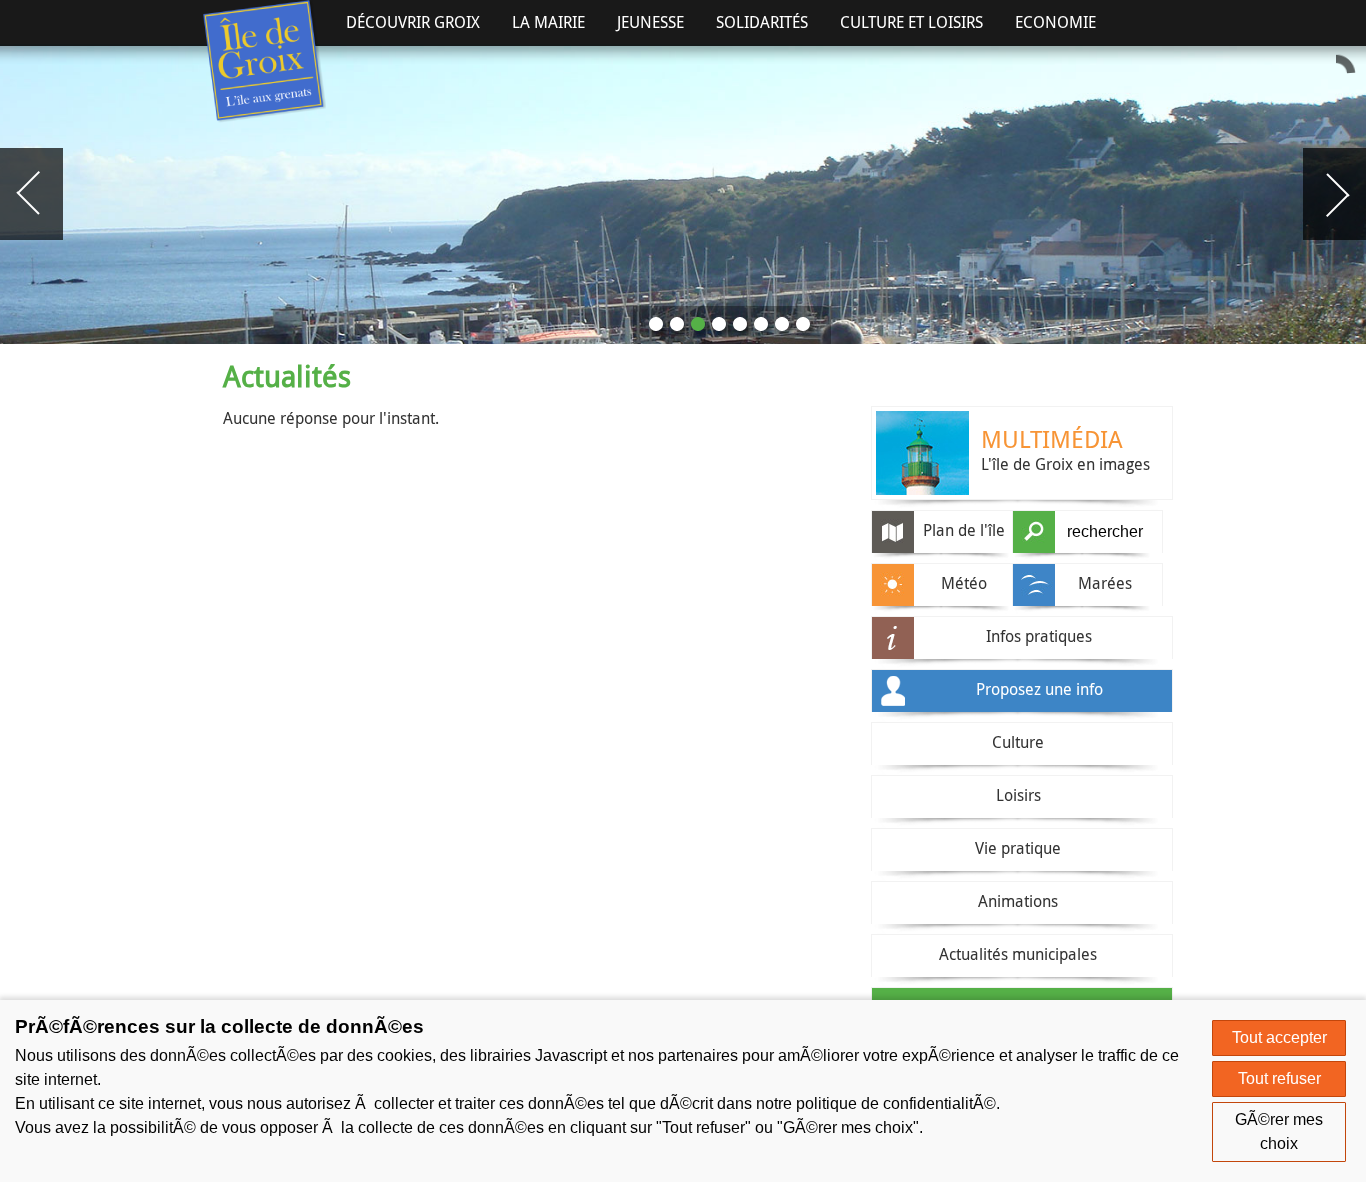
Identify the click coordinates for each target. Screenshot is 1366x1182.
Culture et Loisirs (911, 22)
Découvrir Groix (413, 22)
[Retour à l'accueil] (264, 61)
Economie (1055, 22)
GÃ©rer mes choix (1279, 1131)
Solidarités (762, 22)
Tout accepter (1279, 1037)
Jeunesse (650, 22)
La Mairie (548, 22)
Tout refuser (1279, 1078)
